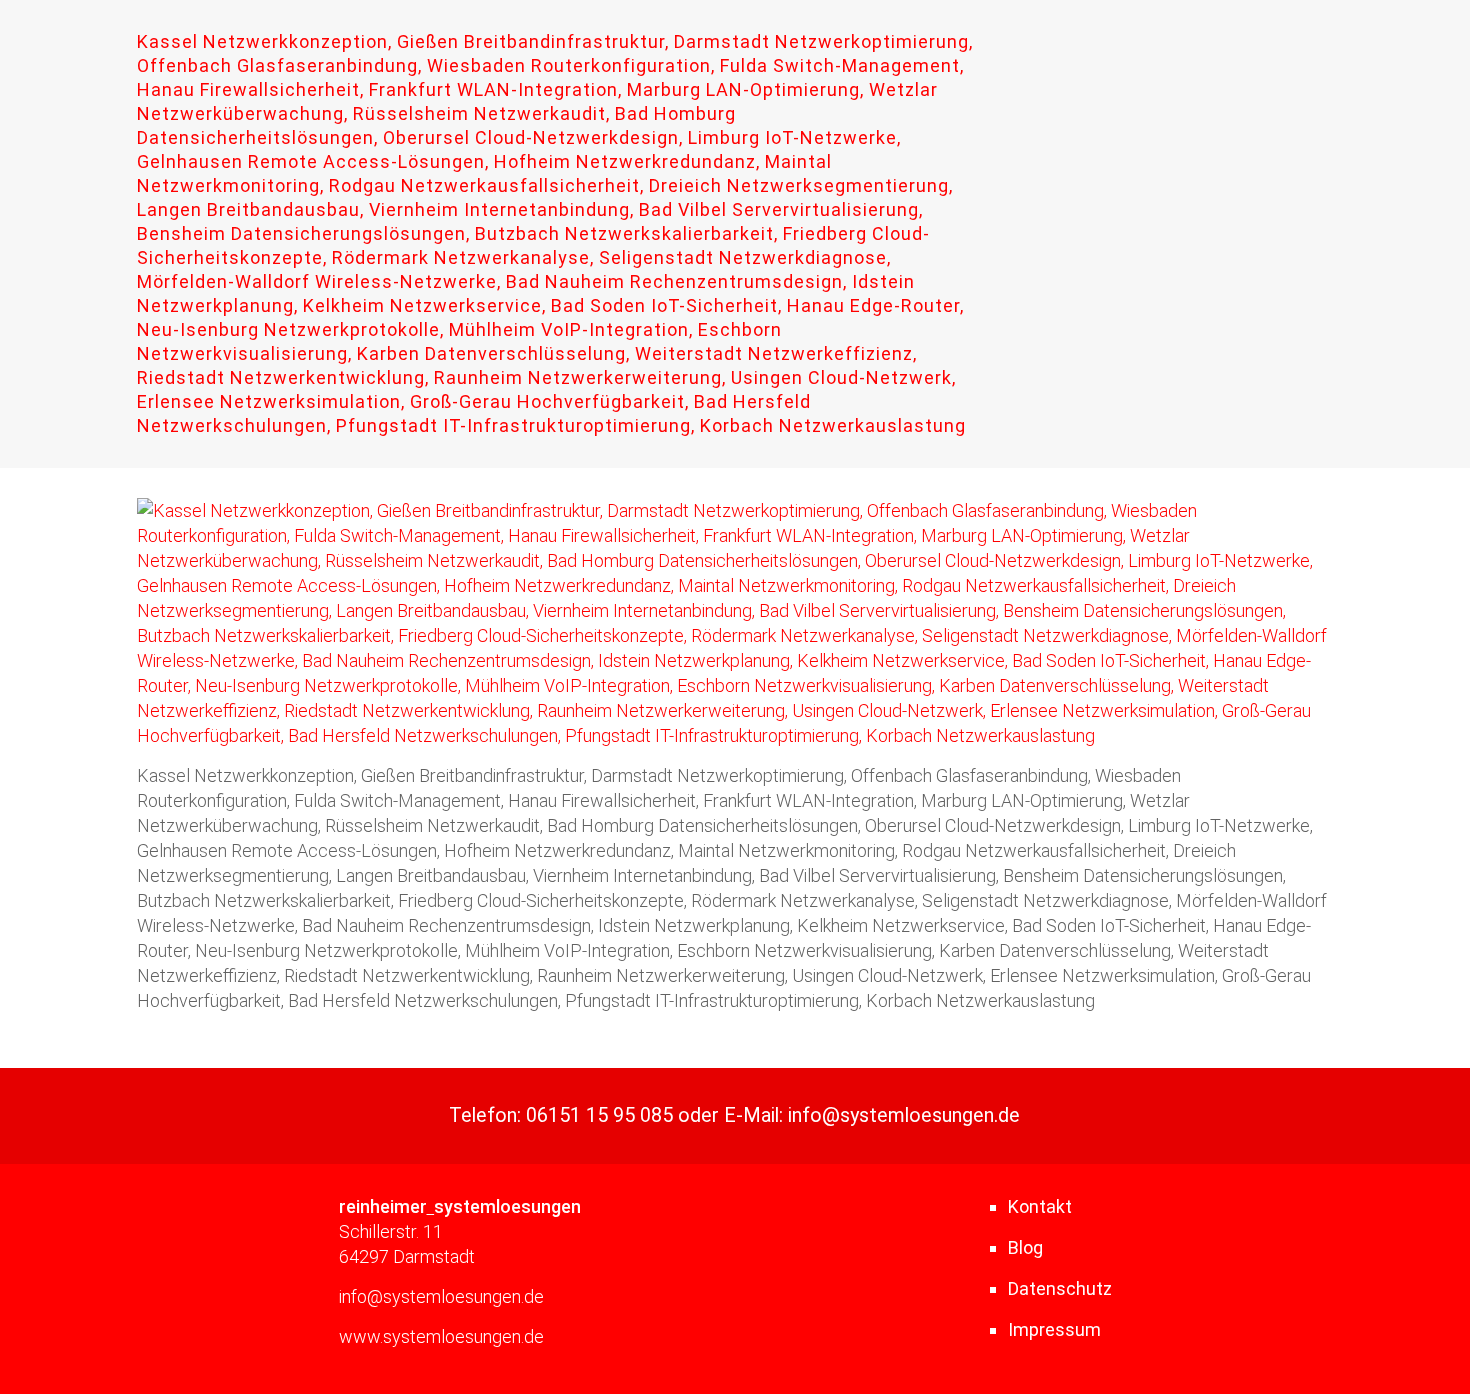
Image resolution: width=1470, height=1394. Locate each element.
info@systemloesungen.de (904, 1115)
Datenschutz (1060, 1288)
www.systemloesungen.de (441, 1336)
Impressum (1054, 1329)
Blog (1025, 1247)
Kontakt (1040, 1206)
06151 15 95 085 (599, 1115)
